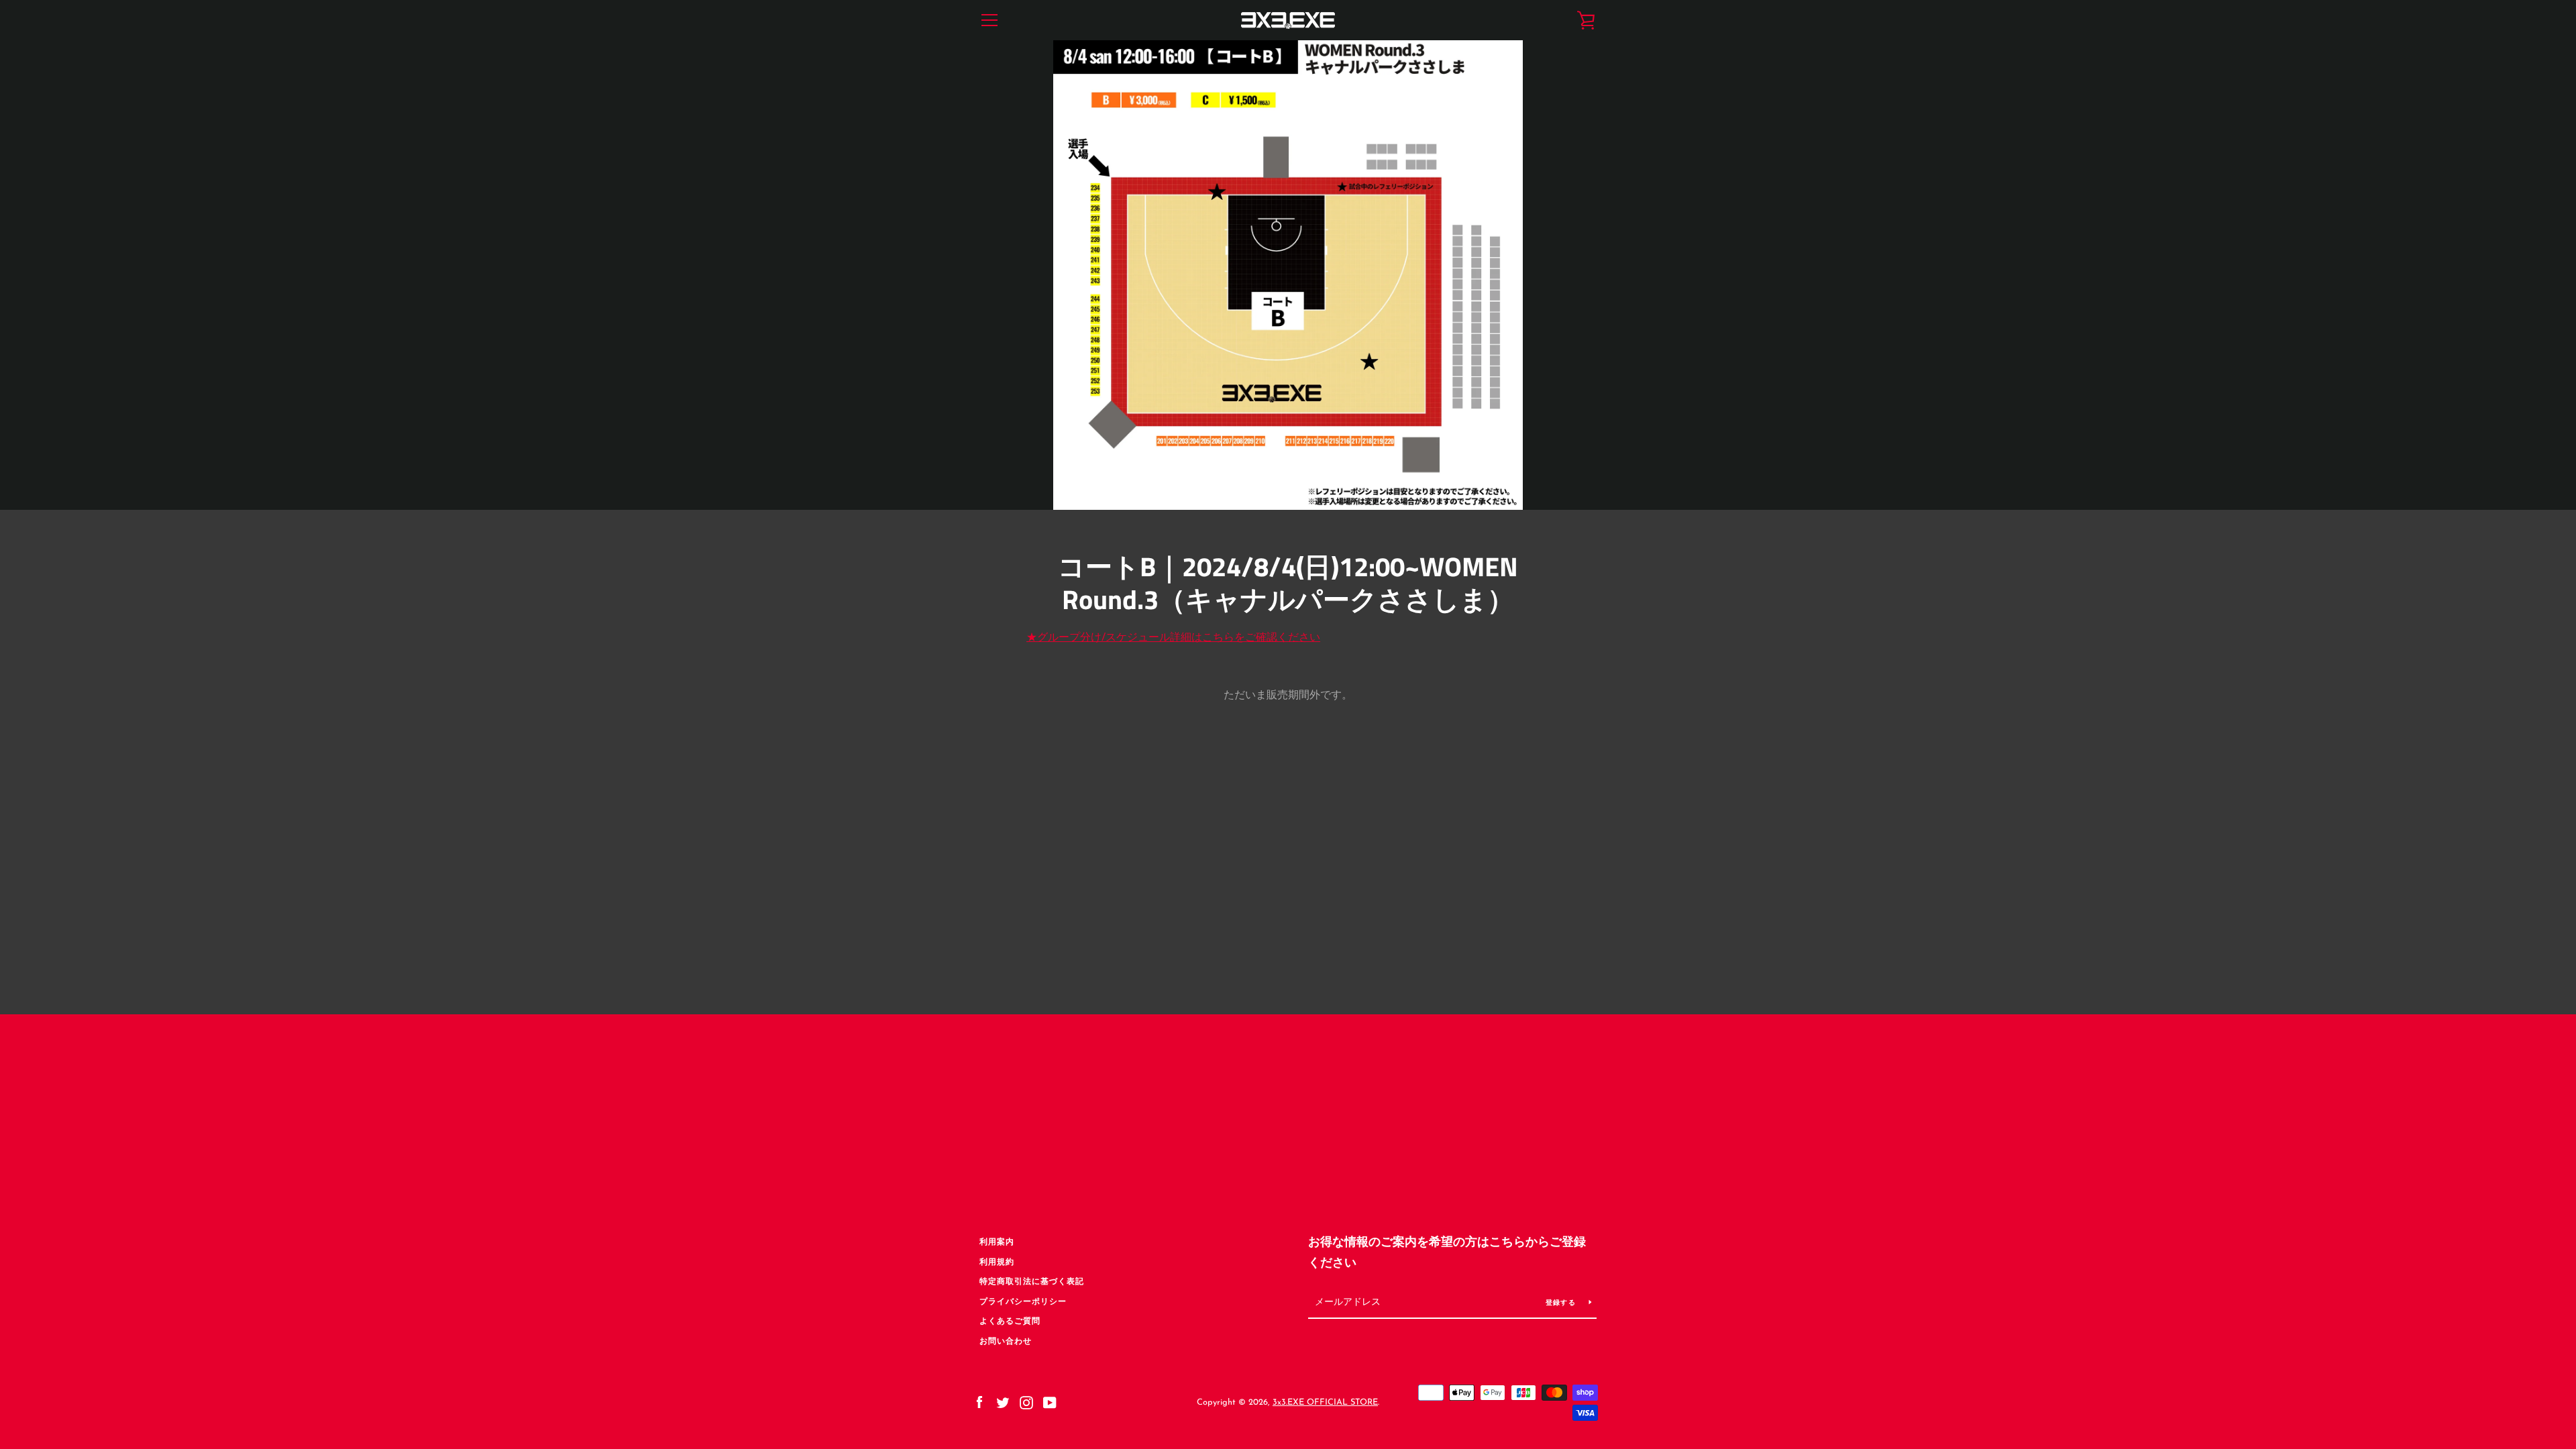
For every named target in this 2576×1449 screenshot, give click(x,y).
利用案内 (997, 1242)
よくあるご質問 (1010, 1322)
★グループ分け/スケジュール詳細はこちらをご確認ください (1173, 638)
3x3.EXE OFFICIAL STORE (1325, 1402)
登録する (1562, 1303)
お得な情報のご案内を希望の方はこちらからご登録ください (1447, 1253)
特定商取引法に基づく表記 (1032, 1282)
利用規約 (997, 1263)
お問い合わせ (1006, 1342)
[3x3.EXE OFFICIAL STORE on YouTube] (1050, 1402)
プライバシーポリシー (1023, 1302)
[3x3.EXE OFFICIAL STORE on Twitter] (1003, 1402)
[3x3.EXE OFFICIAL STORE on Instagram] (1026, 1402)
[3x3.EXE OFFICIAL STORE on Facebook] (979, 1402)
